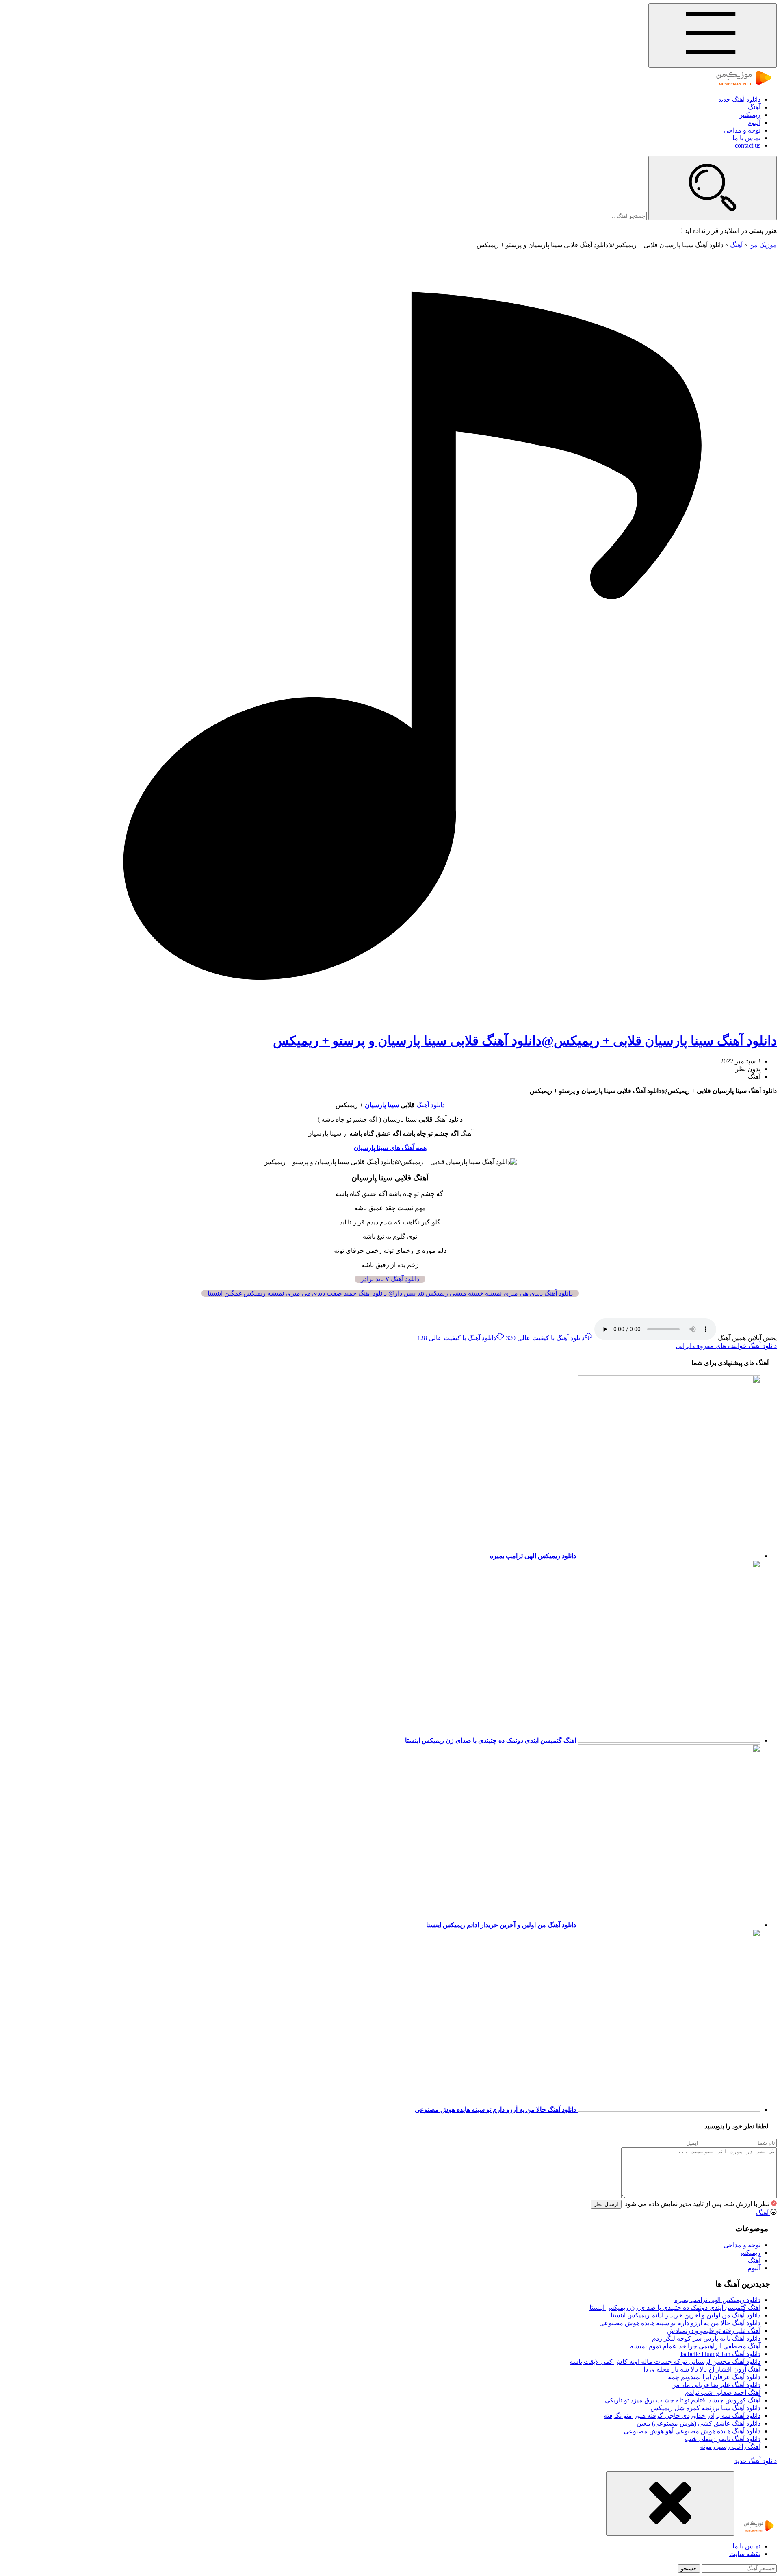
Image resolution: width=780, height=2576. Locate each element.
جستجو (689, 2568)
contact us (748, 145)
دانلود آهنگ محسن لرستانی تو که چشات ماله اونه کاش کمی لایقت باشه (665, 2362)
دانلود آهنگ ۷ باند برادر (390, 1279)
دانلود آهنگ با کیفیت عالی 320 (545, 1338)
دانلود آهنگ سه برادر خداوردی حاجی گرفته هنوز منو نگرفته (682, 2416)
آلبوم (754, 123)
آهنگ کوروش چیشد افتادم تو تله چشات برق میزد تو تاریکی (683, 2400)
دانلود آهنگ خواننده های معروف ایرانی (726, 1346)
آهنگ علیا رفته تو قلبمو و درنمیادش (714, 2331)
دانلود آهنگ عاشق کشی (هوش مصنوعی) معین (699, 2423)
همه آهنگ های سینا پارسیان (390, 1148)
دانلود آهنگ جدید (739, 99)
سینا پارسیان (382, 1105)
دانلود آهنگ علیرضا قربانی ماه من (716, 2385)
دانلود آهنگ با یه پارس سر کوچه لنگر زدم (706, 2338)
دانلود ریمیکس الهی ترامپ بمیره (717, 2300)
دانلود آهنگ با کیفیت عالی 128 (457, 1338)
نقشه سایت (745, 2554)
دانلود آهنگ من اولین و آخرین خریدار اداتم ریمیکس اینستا (686, 2315)
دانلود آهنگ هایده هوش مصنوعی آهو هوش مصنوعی (692, 2431)
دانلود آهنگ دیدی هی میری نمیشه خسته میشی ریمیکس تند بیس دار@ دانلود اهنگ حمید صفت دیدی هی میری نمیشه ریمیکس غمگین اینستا (390, 1293)
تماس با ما (746, 138)
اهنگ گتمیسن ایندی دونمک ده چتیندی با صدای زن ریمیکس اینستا (675, 2308)
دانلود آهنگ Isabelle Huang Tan (720, 2354)
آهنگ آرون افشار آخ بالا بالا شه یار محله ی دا (702, 2369)
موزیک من (763, 245)
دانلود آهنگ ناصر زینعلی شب (723, 2439)
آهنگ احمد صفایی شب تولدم (723, 2392)
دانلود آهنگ (431, 1105)
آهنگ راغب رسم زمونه (730, 2447)
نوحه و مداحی (742, 130)
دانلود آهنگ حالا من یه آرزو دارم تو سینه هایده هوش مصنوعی (680, 2323)
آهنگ (754, 107)
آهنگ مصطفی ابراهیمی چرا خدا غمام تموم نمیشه (695, 2346)
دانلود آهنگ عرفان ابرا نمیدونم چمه (714, 2377)
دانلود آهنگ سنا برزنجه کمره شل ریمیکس (705, 2408)
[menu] (713, 36)
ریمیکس (749, 115)
